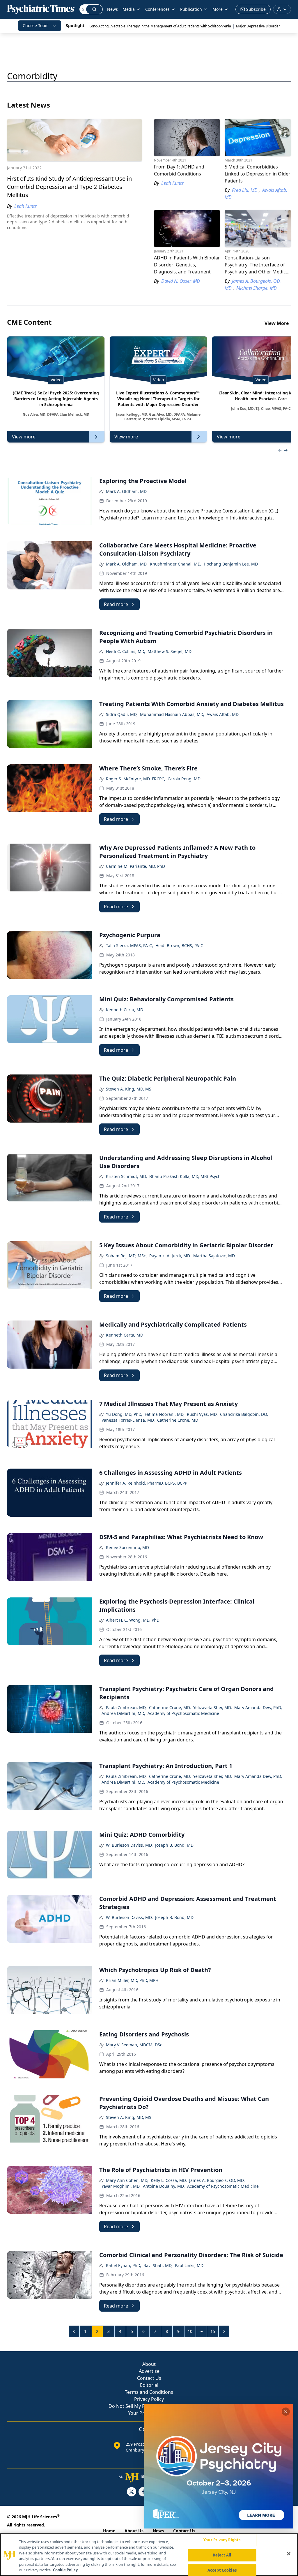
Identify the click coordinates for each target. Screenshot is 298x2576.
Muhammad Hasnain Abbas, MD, (172, 714)
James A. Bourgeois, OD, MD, (217, 2180)
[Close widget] (286, 2412)
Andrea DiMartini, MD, (123, 1713)
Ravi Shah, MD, (158, 2265)
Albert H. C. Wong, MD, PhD (133, 1620)
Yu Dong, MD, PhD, (124, 1414)
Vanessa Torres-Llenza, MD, (128, 1420)
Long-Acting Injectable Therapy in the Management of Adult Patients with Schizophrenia (160, 26)
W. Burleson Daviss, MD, (129, 1845)
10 (190, 2331)
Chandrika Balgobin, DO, (244, 1414)
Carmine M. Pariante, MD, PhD (135, 866)
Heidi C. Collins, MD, (126, 651)
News (112, 9)
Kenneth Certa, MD (125, 1010)
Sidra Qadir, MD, (122, 714)
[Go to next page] (224, 2331)
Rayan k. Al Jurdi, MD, (170, 1256)
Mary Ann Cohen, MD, (127, 2180)
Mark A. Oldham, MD (126, 491)
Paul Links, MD (189, 2265)
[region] (149, 2555)
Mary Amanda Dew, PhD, (258, 1707)
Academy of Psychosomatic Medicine (183, 1713)
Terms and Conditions (149, 2392)
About (149, 2364)
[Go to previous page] (74, 2331)
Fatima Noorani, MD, (165, 1414)
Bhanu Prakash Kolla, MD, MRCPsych (185, 1176)
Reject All (222, 2555)
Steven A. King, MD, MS (129, 1089)
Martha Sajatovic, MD (214, 1256)
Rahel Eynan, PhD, (124, 2265)
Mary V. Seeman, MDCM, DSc (134, 2045)
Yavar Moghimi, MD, (121, 2186)
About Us (134, 2531)
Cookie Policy (65, 2570)
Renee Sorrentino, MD (127, 1547)
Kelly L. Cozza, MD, (169, 2180)
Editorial (149, 2385)
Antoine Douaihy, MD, (164, 2186)
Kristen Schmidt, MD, (126, 1176)
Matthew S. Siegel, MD (170, 651)
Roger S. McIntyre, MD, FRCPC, (136, 779)
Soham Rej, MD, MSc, (126, 1256)
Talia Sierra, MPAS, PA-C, (130, 945)
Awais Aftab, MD (223, 714)
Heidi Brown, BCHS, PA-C (179, 945)
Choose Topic (36, 26)
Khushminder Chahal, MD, (176, 564)
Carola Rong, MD (184, 779)
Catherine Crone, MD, (170, 1707)
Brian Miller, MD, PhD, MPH (132, 1980)
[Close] (289, 2554)
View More (277, 323)
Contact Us (149, 2378)
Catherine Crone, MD (178, 1420)
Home (109, 2531)
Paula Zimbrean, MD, (126, 1707)
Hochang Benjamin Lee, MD (231, 564)
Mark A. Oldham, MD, (127, 564)
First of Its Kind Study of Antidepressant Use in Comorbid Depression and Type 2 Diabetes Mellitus (69, 187)
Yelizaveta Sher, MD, (213, 1707)
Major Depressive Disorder (258, 26)
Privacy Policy (149, 2399)
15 (213, 2331)
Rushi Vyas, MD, (202, 1414)
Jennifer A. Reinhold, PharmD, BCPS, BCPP (147, 1483)
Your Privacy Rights (222, 2540)
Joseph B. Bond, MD (174, 1845)
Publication (191, 9)
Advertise (149, 2371)
